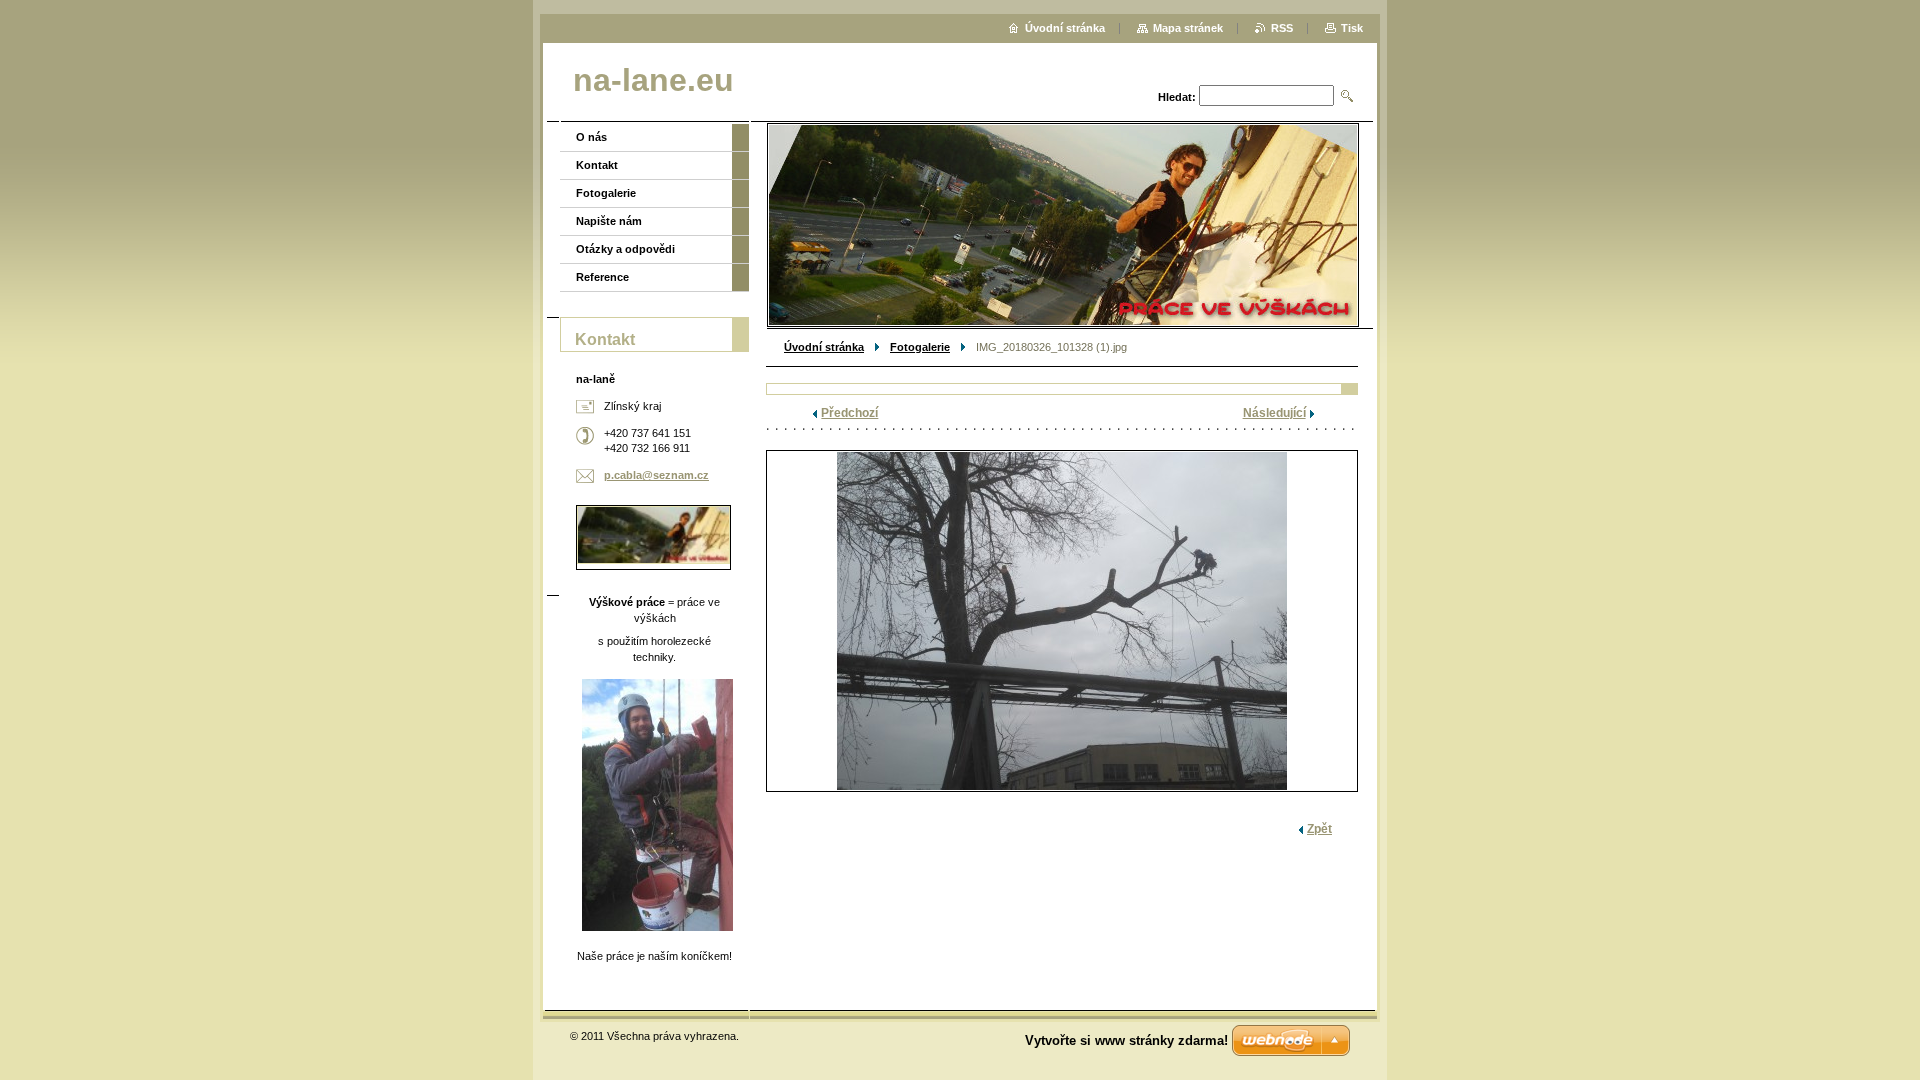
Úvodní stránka (824, 347)
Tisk (1352, 28)
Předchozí (849, 413)
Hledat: (1177, 97)
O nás (591, 137)
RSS (1282, 28)
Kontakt (597, 165)
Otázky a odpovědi (625, 249)
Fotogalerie (920, 347)
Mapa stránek (1188, 28)
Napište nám (609, 221)
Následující (1274, 413)
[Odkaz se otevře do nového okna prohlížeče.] (1062, 621)
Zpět (1319, 829)
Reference (602, 277)
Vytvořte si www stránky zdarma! (1126, 1040)
